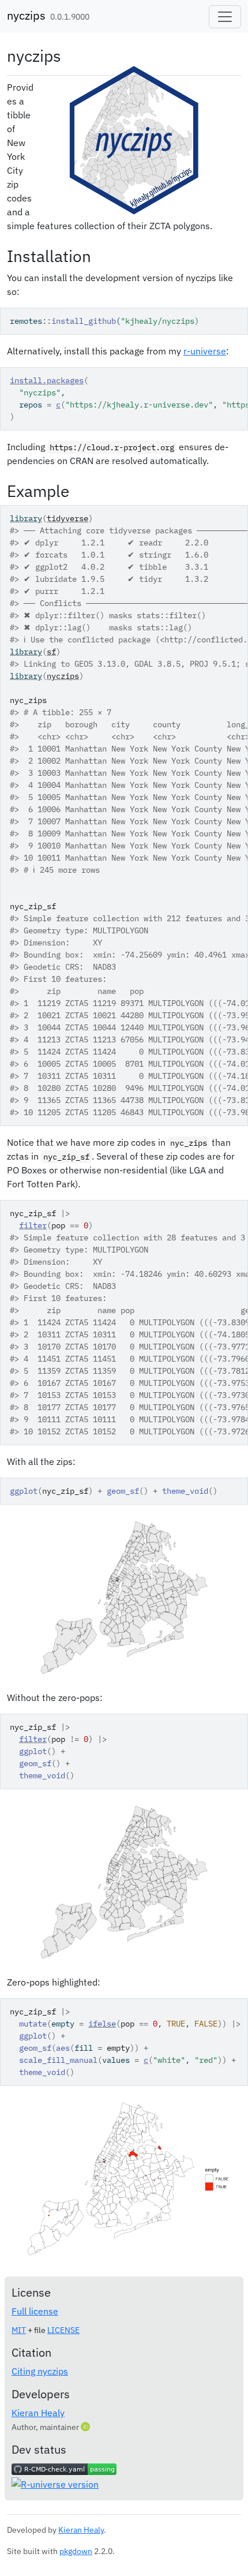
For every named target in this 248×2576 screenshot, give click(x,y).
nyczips (26, 15)
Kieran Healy (38, 2413)
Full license (35, 2311)
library (26, 518)
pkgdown (76, 2551)
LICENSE (63, 2330)
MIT (19, 2330)
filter (33, 1225)
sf (51, 652)
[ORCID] (87, 2427)
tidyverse (67, 518)
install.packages (47, 380)
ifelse (102, 2024)
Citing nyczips (40, 2371)
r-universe (205, 351)
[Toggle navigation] (225, 17)
